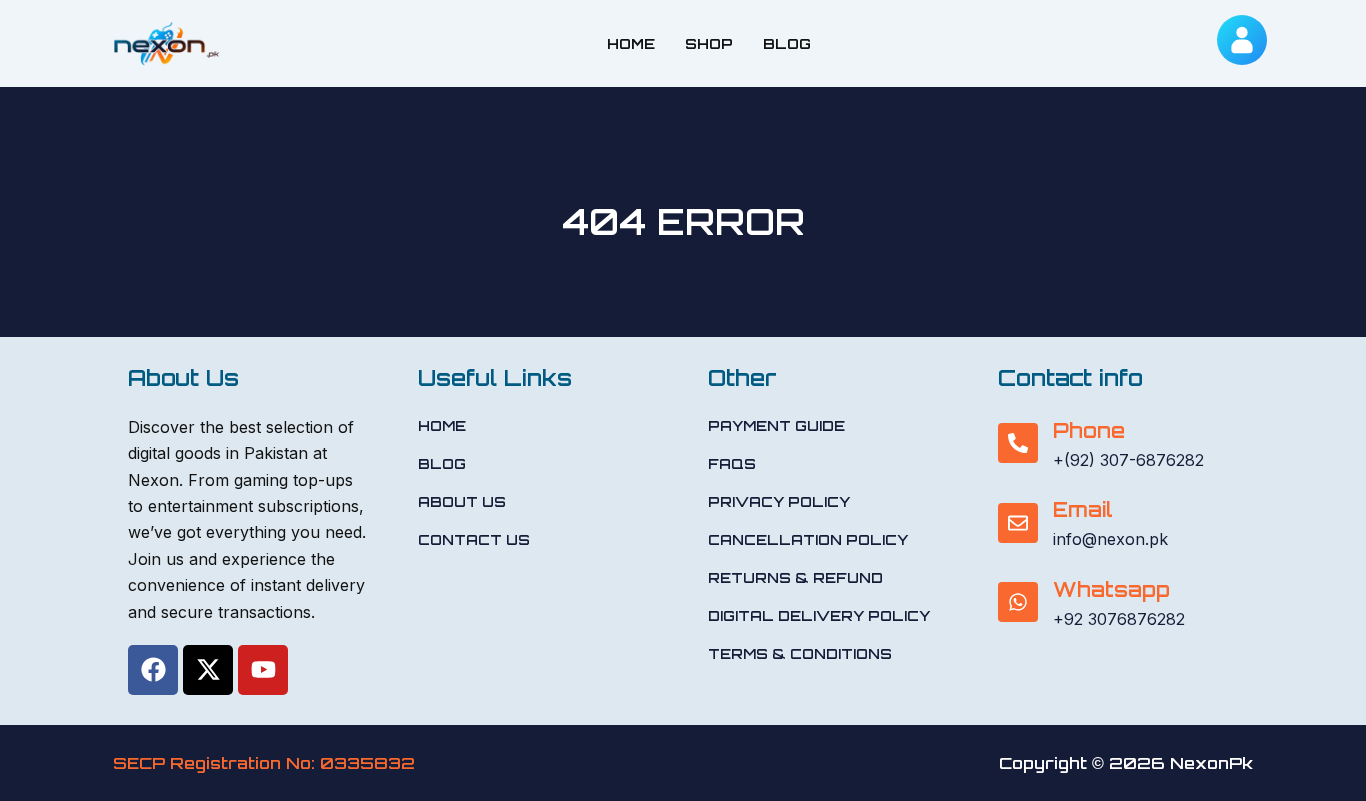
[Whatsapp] (1018, 602)
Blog (787, 43)
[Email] (1018, 523)
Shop (709, 43)
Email (1083, 509)
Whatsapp (1111, 589)
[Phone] (1018, 443)
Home (631, 43)
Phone (1089, 430)
